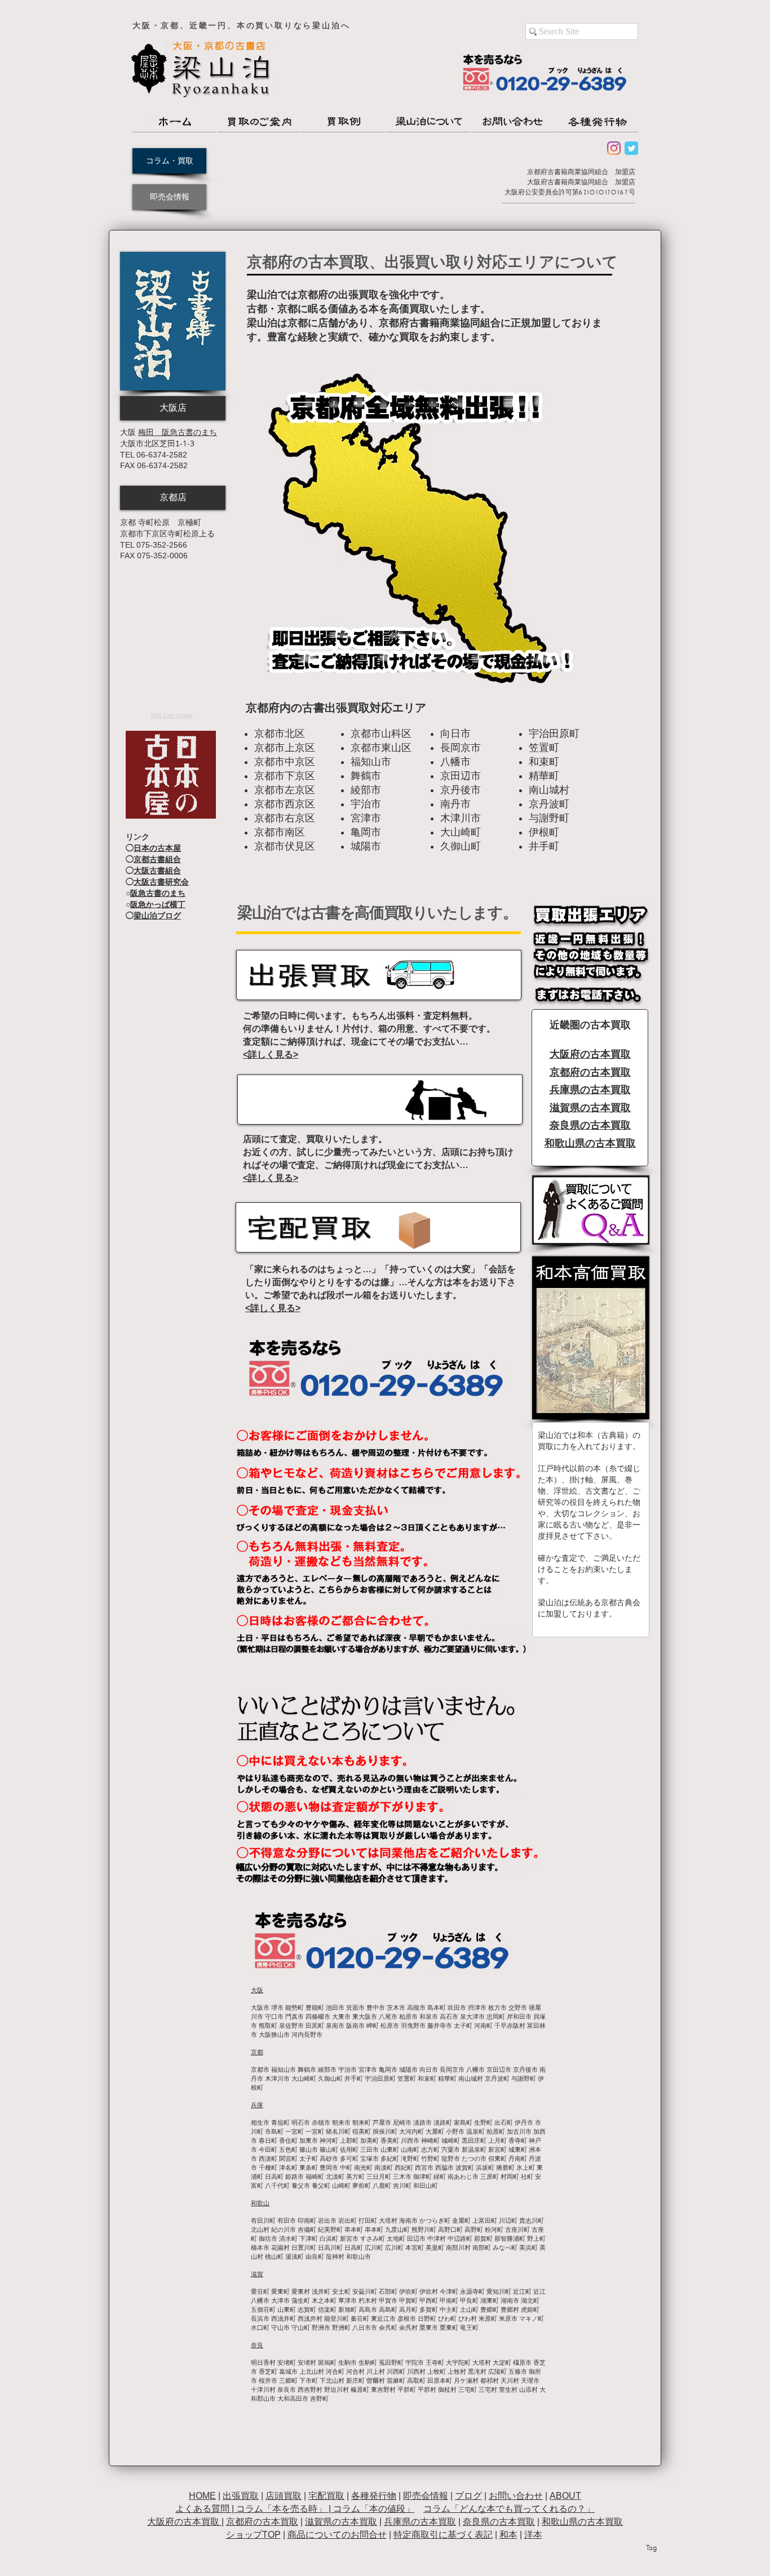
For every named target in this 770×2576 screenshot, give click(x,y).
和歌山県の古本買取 (582, 2522)
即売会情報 (426, 2496)
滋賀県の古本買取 (341, 2522)
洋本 (533, 2535)
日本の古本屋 (157, 848)
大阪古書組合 (157, 870)
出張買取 (241, 2496)
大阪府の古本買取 (184, 2522)
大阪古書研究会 (161, 882)
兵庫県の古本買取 (420, 2522)
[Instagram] (614, 148)
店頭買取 (284, 2496)
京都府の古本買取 (262, 2522)
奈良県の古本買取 (499, 2522)
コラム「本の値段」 (374, 2509)
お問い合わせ (516, 2496)
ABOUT (565, 2496)
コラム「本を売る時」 (281, 2509)
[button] (173, 408)
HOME (202, 2496)
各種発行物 (374, 2496)
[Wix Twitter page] (631, 148)
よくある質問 (202, 2509)
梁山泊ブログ (157, 916)
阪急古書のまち (158, 893)
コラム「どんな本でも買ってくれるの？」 (509, 2509)
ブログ (468, 2496)
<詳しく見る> (271, 1054)
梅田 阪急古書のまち (178, 432)
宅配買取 (326, 2496)
